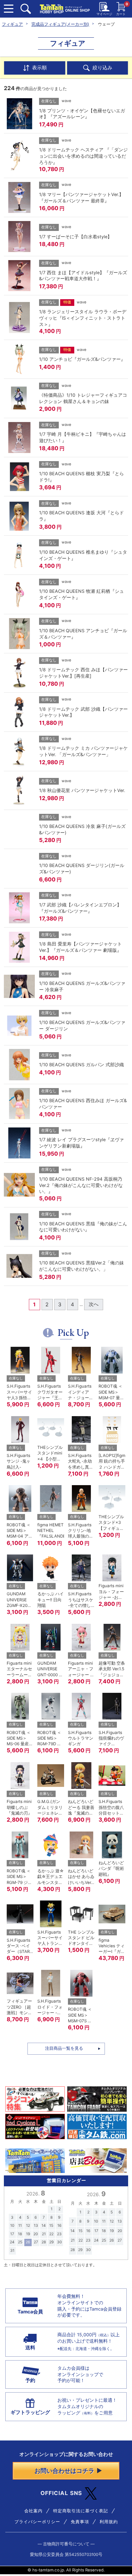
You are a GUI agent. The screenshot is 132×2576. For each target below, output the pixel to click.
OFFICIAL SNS (61, 2493)
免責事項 (80, 2522)
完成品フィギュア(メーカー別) (60, 24)
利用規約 (109, 2522)
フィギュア (12, 24)
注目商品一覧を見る (64, 2048)
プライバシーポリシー (37, 2522)
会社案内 (33, 2511)
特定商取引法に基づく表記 (81, 2511)
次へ (94, 1304)
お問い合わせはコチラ (64, 2471)
